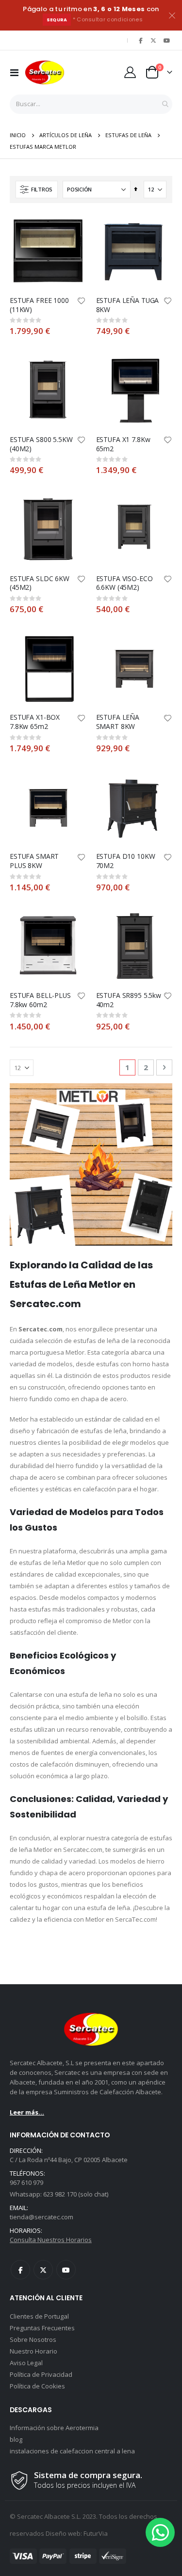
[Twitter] (153, 40)
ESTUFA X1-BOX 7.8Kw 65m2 (35, 722)
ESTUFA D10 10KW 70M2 (126, 861)
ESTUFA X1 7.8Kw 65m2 (123, 444)
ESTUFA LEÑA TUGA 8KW (128, 305)
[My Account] (130, 72)
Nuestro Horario (33, 2351)
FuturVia (96, 2533)
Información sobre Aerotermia (54, 2428)
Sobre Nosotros (33, 2339)
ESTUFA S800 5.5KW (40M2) (41, 444)
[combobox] (91, 104)
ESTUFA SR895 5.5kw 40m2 (129, 1000)
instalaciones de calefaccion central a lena (72, 2451)
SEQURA (57, 20)
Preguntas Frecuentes (42, 2328)
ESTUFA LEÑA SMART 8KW (118, 722)
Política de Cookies (37, 2386)
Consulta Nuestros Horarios (51, 2240)
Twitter (43, 2270)
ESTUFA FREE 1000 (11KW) (39, 305)
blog (16, 2439)
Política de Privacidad (41, 2374)
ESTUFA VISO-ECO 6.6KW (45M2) (124, 583)
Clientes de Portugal (39, 2316)
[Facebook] (141, 40)
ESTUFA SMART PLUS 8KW (34, 861)
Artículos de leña (66, 135)
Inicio (18, 135)
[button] (82, 301)
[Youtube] (166, 40)
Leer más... (27, 2112)
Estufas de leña (128, 135)
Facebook (20, 2270)
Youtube (66, 2270)
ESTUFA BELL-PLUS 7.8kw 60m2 (40, 1000)
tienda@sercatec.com (41, 2217)
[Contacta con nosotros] (160, 2532)
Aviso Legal (26, 2363)
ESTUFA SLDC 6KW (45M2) (40, 583)
